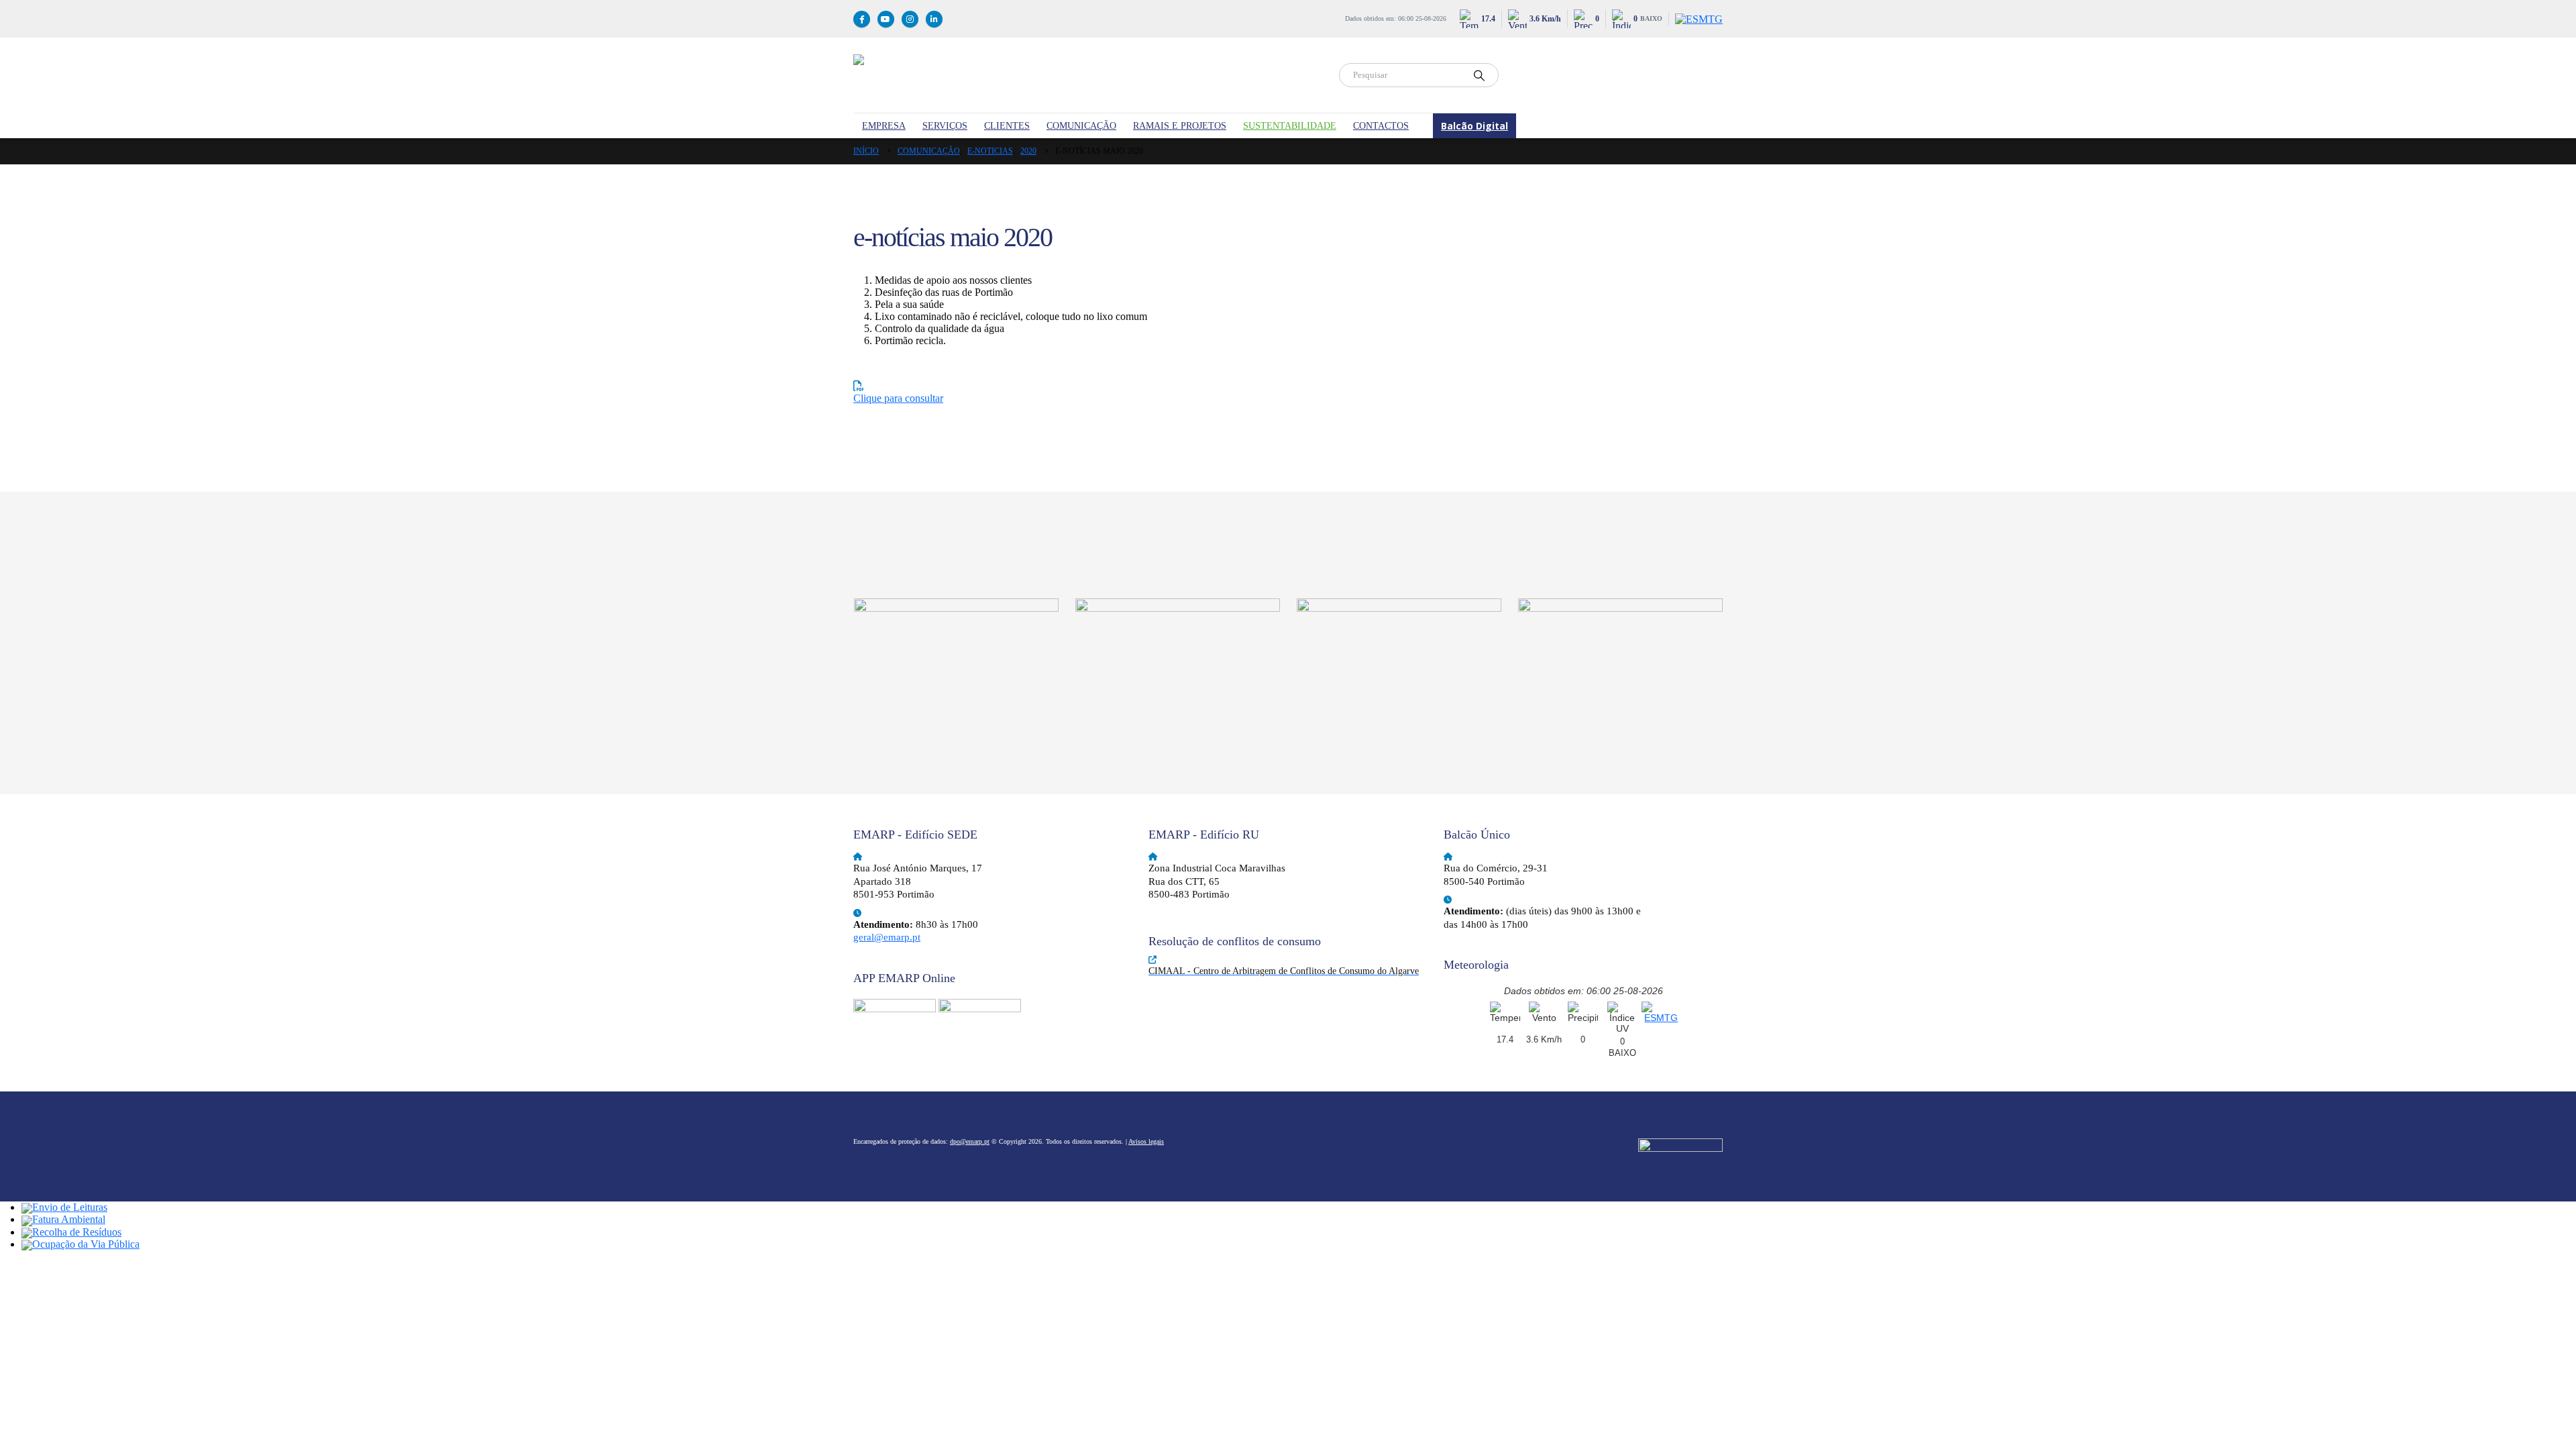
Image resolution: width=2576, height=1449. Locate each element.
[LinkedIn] (934, 19)
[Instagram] (910, 19)
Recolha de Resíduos (77, 1232)
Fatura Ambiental (69, 1219)
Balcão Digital (1474, 126)
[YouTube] (886, 19)
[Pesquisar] (1479, 75)
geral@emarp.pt (887, 937)
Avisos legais (1146, 1141)
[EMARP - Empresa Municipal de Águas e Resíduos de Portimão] (1088, 75)
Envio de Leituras (70, 1207)
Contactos (1381, 126)
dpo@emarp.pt (970, 1141)
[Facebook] (862, 19)
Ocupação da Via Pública (86, 1244)
